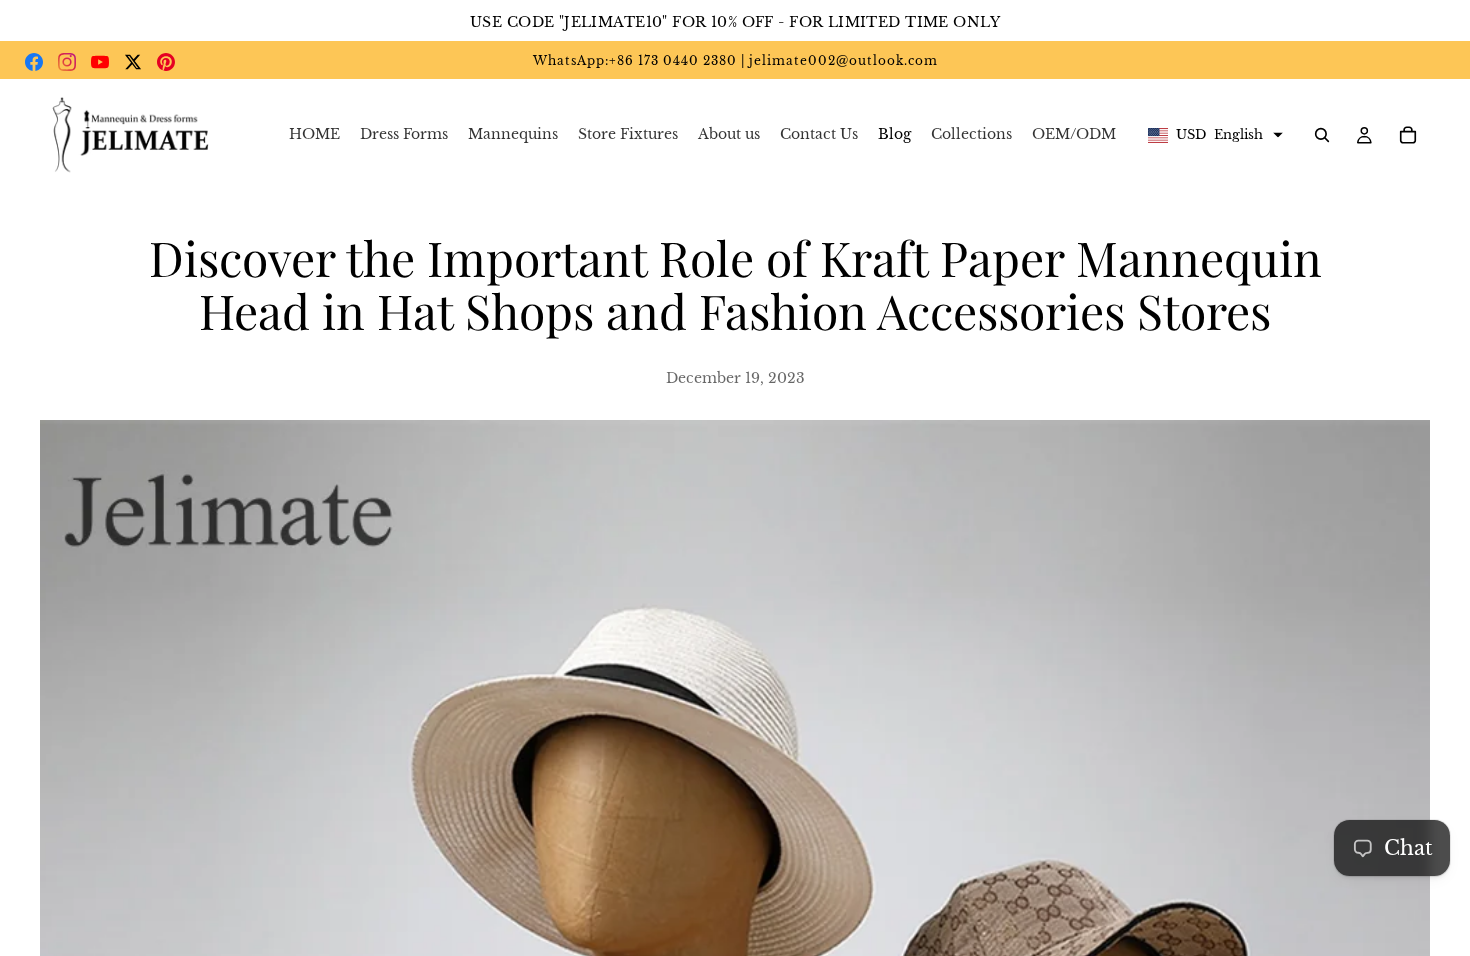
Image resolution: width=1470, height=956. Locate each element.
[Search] (1322, 135)
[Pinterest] (166, 62)
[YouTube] (100, 62)
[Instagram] (67, 62)
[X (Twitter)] (133, 62)
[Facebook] (34, 62)
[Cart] (1408, 135)
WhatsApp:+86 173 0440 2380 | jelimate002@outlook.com (735, 60)
